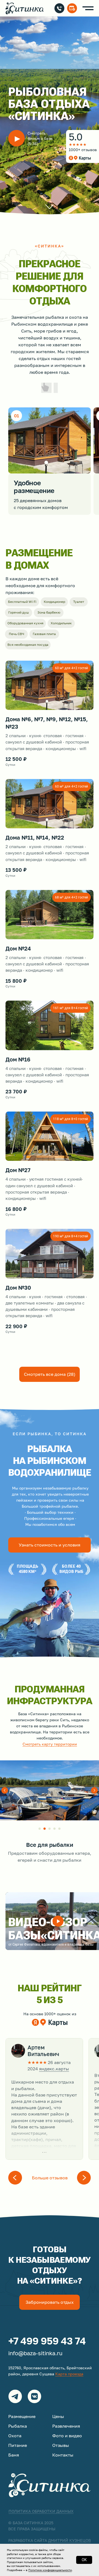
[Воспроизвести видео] (58, 1921)
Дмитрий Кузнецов (69, 2540)
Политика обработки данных (41, 2511)
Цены (58, 2416)
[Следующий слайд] (94, 1790)
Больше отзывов (50, 2178)
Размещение (22, 2416)
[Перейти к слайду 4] (54, 1829)
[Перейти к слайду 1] (40, 1829)
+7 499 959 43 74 (47, 2341)
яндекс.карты (54, 2069)
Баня (14, 2455)
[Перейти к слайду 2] (45, 1829)
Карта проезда (69, 2374)
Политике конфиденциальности (50, 2570)
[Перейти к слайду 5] (59, 1829)
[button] (16, 138)
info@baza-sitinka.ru (35, 2353)
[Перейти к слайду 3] (50, 1829)
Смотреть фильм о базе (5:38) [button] (40, 138)
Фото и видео (67, 2436)
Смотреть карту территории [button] (50, 1744)
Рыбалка (18, 2426)
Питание (18, 2445)
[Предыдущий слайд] (5, 1790)
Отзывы (61, 2445)
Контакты (63, 2455)
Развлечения (66, 2426)
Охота (15, 2436)
